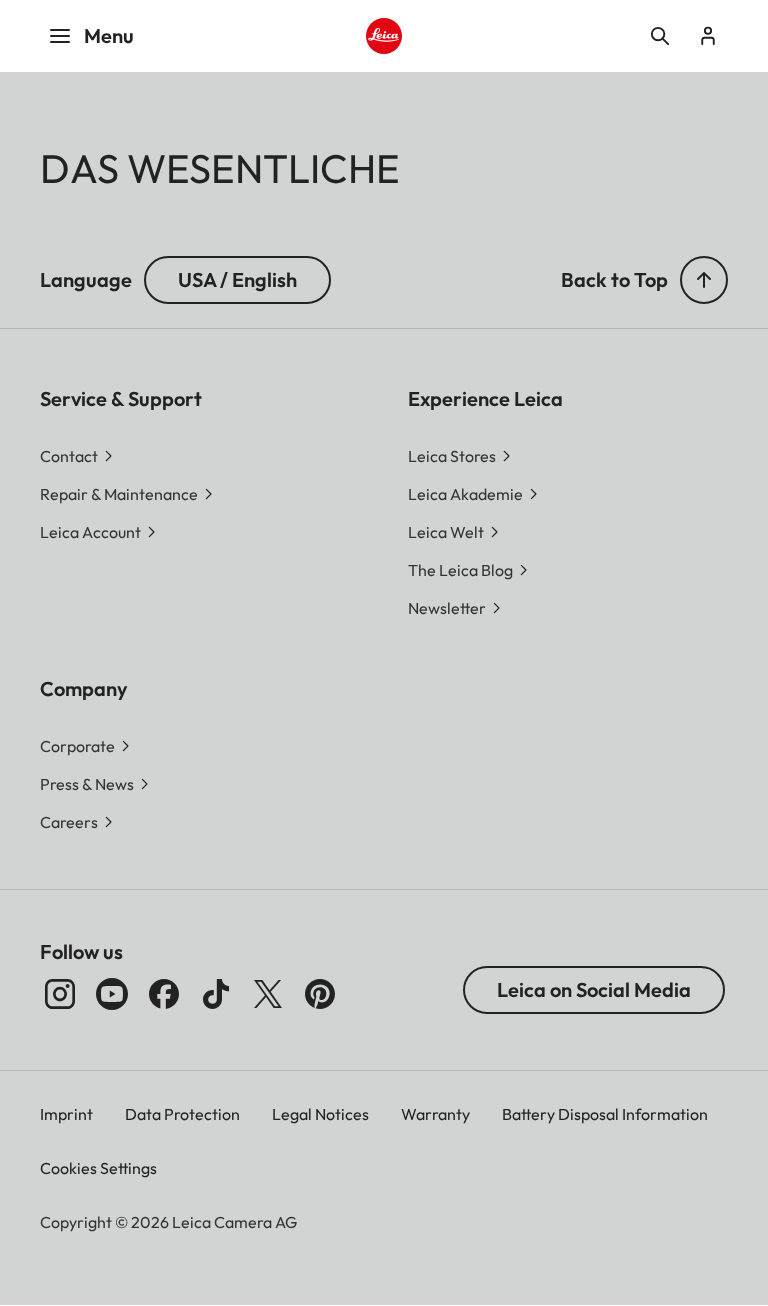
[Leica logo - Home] (384, 36)
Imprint (66, 1114)
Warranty (435, 1114)
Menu (109, 35)
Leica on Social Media (594, 989)
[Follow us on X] (268, 994)
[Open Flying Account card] (708, 36)
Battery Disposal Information (605, 1114)
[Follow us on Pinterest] (320, 994)
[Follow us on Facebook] (164, 994)
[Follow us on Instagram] (60, 994)
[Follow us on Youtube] (112, 994)
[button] (704, 280)
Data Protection (182, 1114)
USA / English (237, 279)
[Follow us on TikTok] (216, 994)
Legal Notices (320, 1114)
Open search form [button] (660, 36)
